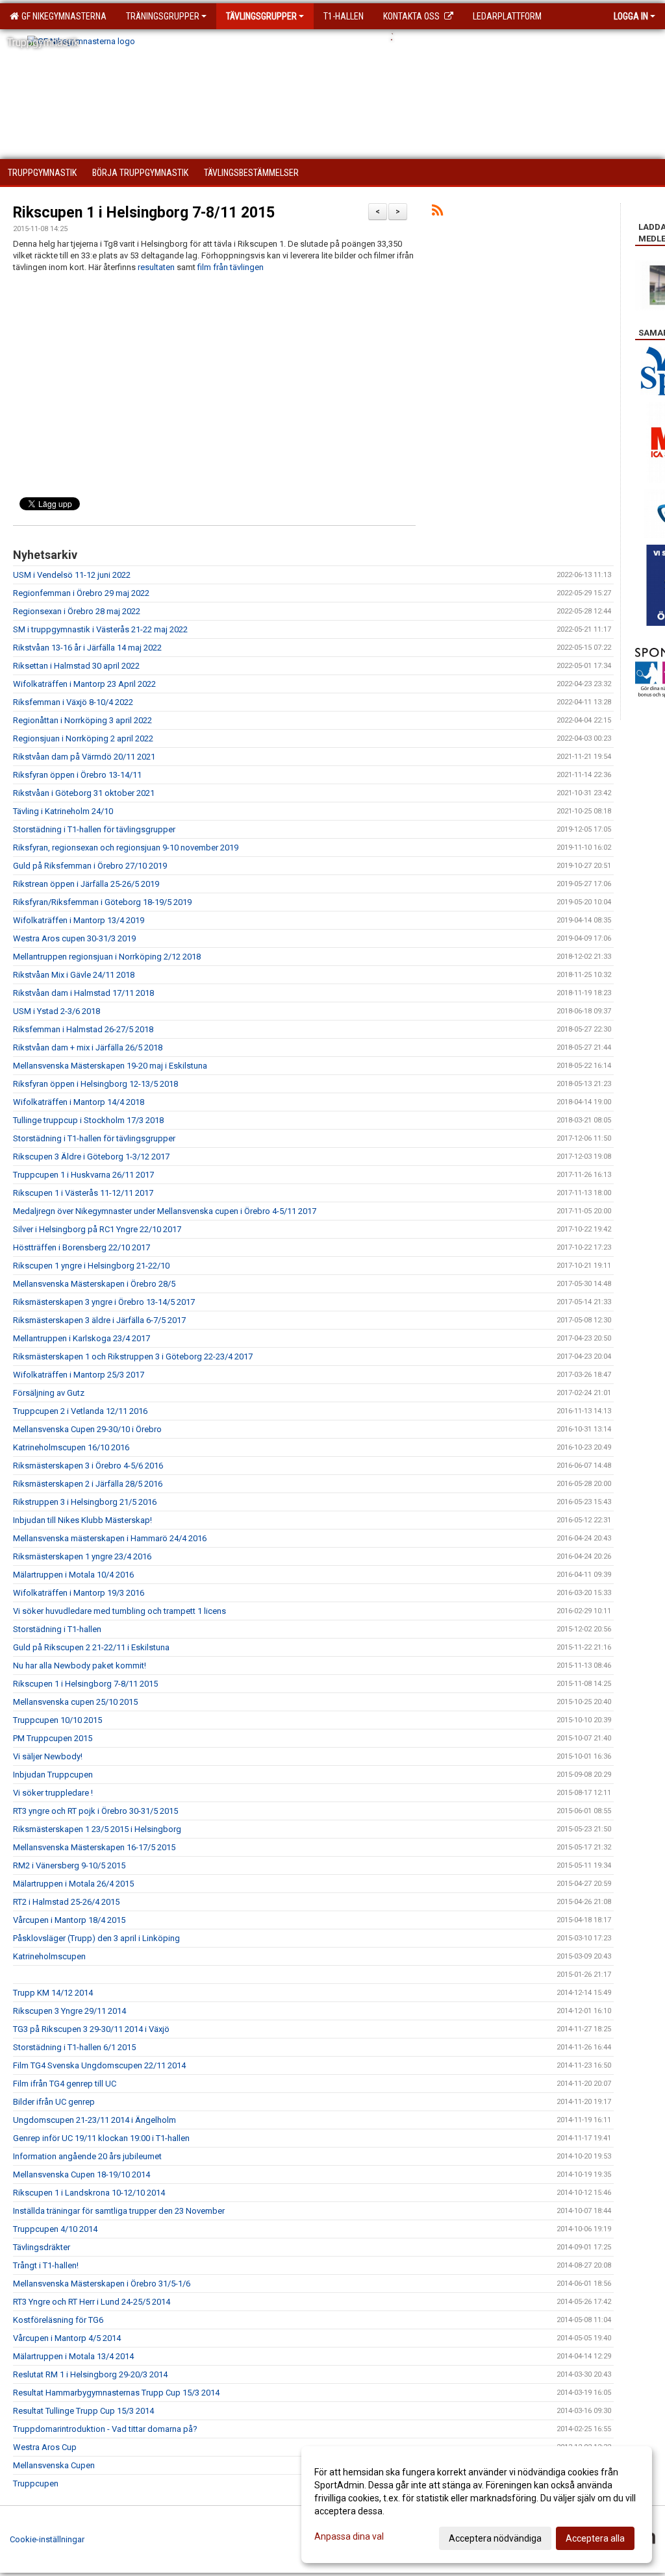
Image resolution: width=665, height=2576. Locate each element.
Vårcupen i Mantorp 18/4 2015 (69, 1920)
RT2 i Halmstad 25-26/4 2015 (66, 1902)
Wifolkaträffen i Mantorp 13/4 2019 (79, 920)
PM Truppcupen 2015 (53, 1738)
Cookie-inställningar (47, 2539)
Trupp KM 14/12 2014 (53, 1993)
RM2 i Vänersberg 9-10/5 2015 (69, 1865)
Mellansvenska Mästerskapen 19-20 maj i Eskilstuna (110, 1066)
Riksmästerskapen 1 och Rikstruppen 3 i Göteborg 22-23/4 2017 (133, 1356)
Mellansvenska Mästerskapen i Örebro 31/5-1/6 (102, 2284)
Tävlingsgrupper (261, 16)
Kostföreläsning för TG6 (58, 2320)
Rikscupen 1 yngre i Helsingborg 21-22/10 (91, 1266)
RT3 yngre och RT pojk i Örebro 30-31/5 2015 (95, 1811)
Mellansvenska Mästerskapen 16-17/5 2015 (94, 1847)
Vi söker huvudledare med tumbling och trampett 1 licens (119, 1611)
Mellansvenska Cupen (54, 2465)
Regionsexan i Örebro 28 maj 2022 (77, 611)
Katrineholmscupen (49, 1956)
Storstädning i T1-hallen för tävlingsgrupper (94, 829)
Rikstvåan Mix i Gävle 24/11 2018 (74, 975)
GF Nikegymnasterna (62, 16)
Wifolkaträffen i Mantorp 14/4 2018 (79, 1102)
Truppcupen (36, 2483)
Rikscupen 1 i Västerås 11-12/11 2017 (83, 1193)
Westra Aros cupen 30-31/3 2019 (74, 938)
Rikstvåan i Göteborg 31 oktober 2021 (84, 793)
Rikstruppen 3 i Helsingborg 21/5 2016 (85, 1502)
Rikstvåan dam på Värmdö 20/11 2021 (84, 757)
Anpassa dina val (349, 2536)
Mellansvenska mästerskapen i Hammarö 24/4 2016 (110, 1538)
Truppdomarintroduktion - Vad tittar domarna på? (105, 2429)
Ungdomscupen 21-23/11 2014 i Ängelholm (94, 2120)
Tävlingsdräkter (42, 2247)
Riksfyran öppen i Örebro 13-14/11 (77, 775)
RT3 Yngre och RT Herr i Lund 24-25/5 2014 (92, 2302)
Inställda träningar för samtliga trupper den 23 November (119, 2211)
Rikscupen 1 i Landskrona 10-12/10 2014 (89, 2193)
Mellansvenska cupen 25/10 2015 (75, 1702)
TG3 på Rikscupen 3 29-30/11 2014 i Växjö (91, 2029)
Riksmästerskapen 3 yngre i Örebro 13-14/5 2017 (104, 1302)
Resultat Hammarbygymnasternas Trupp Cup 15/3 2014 (116, 2393)
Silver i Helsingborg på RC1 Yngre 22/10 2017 (97, 1229)
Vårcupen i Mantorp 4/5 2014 (67, 2338)
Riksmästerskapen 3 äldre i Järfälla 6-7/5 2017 (99, 1320)
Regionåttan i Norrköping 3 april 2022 (82, 720)
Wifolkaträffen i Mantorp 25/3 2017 (79, 1375)
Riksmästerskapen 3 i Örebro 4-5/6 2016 (88, 1466)
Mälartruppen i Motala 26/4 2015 (73, 1884)
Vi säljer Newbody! (48, 1756)
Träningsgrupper (163, 16)
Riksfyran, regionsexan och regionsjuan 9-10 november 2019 (126, 848)
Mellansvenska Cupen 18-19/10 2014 (82, 2174)
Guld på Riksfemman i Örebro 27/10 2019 (90, 866)
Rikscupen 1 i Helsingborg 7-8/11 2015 (144, 213)
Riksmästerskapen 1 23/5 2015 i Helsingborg (97, 1829)
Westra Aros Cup (45, 2447)
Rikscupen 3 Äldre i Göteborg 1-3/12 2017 (91, 1157)
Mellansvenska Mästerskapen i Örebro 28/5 (94, 1284)
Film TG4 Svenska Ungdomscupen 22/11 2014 (99, 2065)
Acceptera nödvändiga (495, 2538)
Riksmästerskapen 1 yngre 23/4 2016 (82, 1556)
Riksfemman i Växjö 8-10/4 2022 (73, 702)
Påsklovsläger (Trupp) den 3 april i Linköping (96, 1938)
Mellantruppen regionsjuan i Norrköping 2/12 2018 (107, 957)
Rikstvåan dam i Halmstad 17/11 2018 (83, 993)
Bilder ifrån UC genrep (54, 2102)
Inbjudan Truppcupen (53, 1775)
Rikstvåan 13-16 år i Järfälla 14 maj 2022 (87, 648)
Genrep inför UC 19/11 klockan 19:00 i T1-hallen (101, 2138)
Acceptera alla (595, 2538)
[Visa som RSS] (437, 213)
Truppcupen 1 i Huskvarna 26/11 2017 (83, 1175)
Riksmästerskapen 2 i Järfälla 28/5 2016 (88, 1484)
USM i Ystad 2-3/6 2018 (56, 1011)
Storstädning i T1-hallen (57, 1629)
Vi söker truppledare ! (53, 1793)
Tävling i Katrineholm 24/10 (63, 811)
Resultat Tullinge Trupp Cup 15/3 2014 (83, 2411)
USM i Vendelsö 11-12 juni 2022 (72, 575)
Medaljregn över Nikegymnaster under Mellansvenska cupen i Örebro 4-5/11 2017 (165, 1211)
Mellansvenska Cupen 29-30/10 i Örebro (87, 1429)
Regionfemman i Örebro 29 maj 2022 (81, 593)
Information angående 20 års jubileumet (87, 2156)
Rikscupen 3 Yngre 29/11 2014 (69, 2011)
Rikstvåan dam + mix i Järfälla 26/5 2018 (88, 1047)
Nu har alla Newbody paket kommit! (80, 1666)
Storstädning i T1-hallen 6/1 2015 (74, 2047)
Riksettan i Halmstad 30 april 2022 (76, 666)
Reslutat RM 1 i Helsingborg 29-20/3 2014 (90, 2374)
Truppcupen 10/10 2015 (57, 1720)
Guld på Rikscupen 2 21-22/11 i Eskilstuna (91, 1647)
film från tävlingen (231, 267)
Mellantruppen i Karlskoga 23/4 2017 (82, 1338)
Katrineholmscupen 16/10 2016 (71, 1447)
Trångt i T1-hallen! (46, 2265)
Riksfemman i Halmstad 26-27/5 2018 (83, 1029)
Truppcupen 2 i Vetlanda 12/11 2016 (80, 1411)
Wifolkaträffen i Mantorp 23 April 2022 (84, 684)
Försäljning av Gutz (49, 1393)
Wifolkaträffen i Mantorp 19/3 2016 (79, 1593)
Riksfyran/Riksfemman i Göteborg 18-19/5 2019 (102, 902)
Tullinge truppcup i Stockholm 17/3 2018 (88, 1120)
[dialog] (477, 2505)
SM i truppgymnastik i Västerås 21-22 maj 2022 (100, 629)
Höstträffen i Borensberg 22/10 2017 (82, 1247)
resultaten (156, 267)
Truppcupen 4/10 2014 (55, 2229)
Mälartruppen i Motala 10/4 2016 (73, 1575)
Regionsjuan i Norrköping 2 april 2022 (83, 738)
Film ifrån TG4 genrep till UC (65, 2084)
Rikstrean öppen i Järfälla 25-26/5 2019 (86, 884)
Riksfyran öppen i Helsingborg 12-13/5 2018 (95, 1084)
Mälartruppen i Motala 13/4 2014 (73, 2356)
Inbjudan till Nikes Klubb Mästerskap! (82, 1520)
